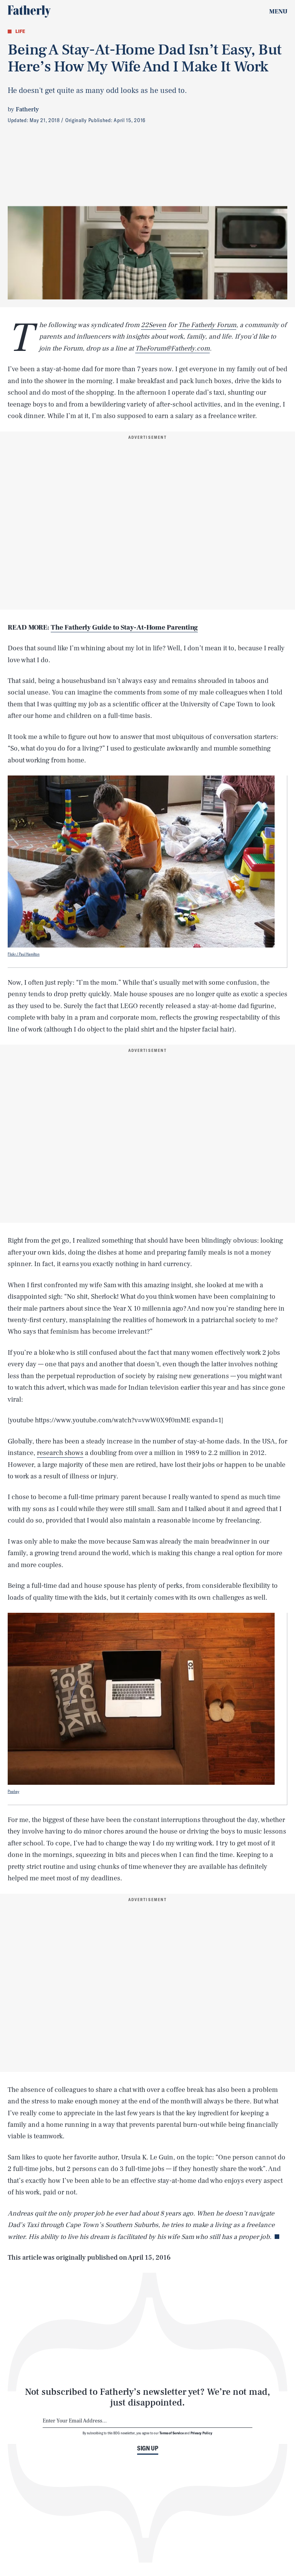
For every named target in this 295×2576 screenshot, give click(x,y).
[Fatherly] (29, 12)
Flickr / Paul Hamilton (24, 954)
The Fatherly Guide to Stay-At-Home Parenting (124, 627)
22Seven (154, 325)
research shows (60, 1453)
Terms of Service (172, 2433)
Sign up (148, 2448)
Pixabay (13, 1791)
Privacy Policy (201, 2433)
